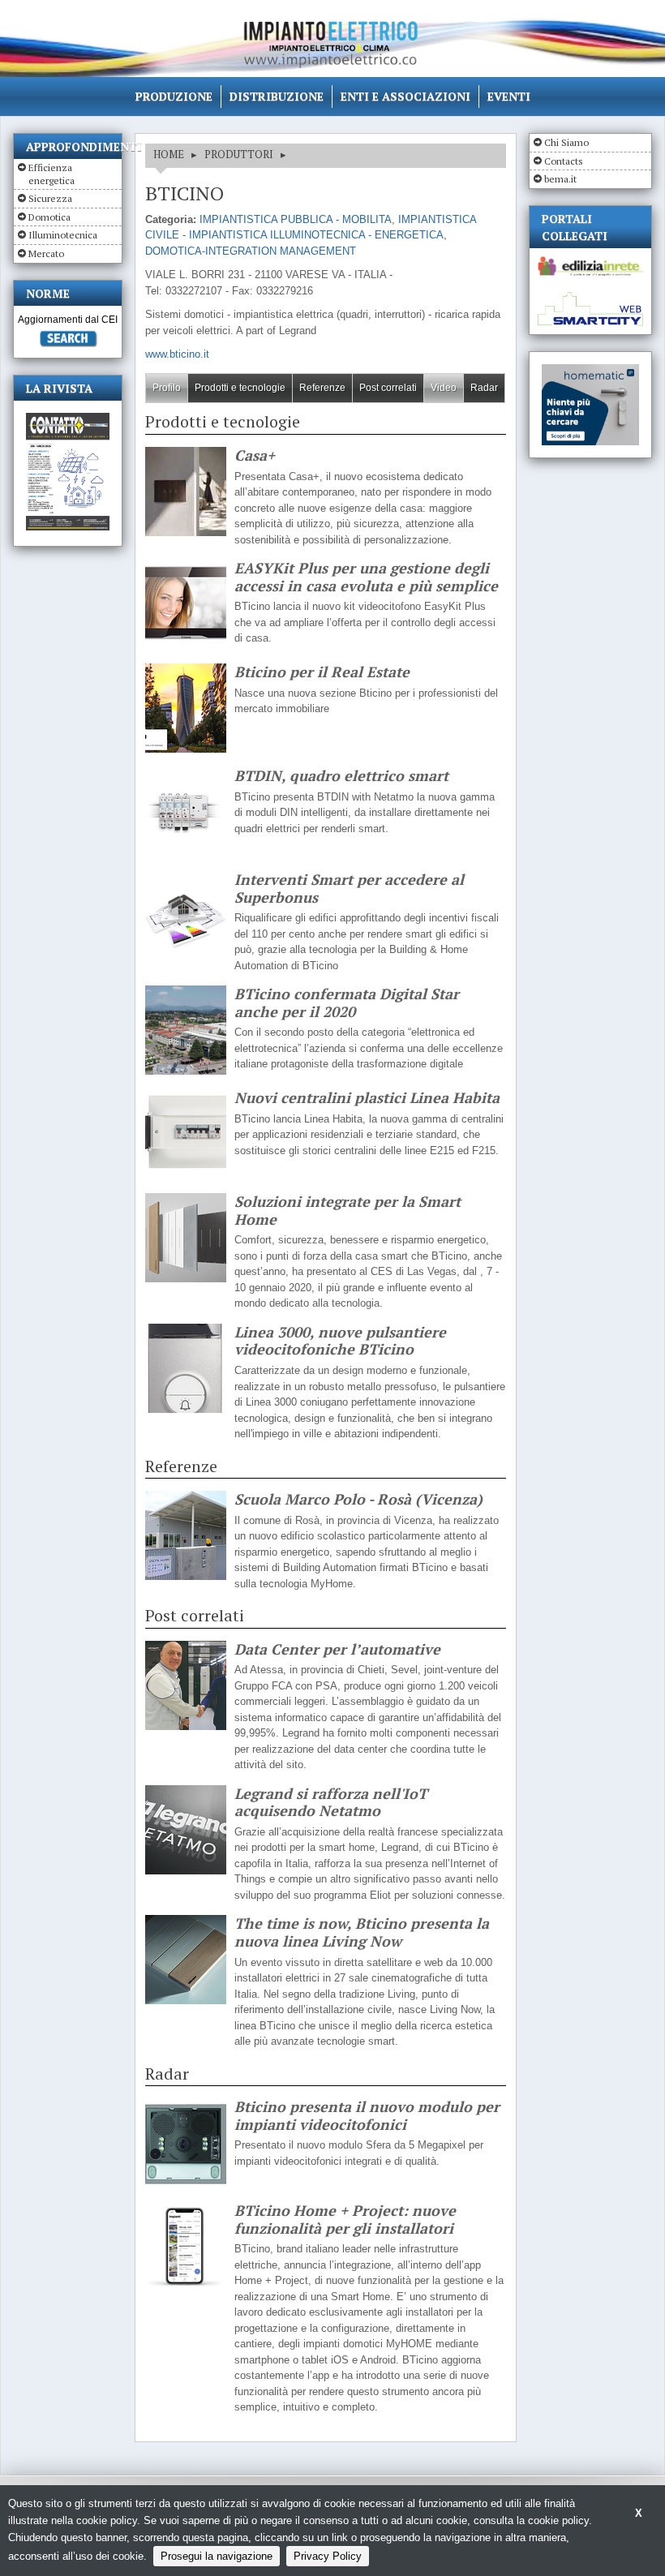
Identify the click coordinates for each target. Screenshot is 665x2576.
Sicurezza (50, 198)
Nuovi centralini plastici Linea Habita (367, 1098)
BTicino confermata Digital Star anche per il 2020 (347, 1003)
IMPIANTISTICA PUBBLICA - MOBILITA (296, 219)
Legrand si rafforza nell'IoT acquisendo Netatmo (331, 1803)
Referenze (322, 388)
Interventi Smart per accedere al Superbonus (349, 889)
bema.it (560, 179)
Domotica (49, 217)
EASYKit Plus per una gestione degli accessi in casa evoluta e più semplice (366, 577)
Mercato (46, 253)
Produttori (239, 154)
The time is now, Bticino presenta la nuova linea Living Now (362, 1932)
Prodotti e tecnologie (240, 388)
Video (444, 388)
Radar (484, 388)
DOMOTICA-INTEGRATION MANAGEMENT (251, 251)
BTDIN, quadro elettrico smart (341, 776)
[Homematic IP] (590, 371)
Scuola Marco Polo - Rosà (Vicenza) (358, 1500)
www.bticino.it (177, 354)
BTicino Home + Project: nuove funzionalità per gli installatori (345, 2220)
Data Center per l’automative (337, 1650)
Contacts (564, 161)
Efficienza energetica (51, 174)
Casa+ (255, 456)
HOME (169, 154)
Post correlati (388, 388)
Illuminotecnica (63, 235)
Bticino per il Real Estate (322, 672)
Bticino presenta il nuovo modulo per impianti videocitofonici (367, 2116)
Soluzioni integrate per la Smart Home (348, 1211)
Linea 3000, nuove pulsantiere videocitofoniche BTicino (340, 1341)
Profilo (167, 388)
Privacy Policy (328, 2556)
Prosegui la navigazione (217, 2556)
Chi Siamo (566, 142)
